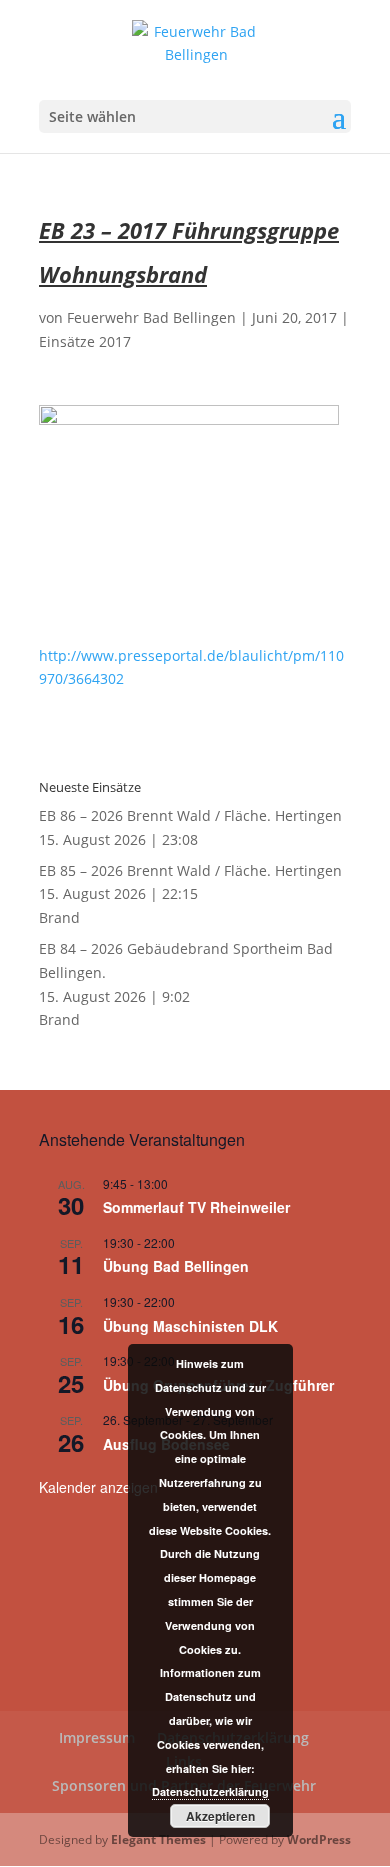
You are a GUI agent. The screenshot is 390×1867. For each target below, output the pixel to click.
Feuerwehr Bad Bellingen (151, 317)
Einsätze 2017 (85, 341)
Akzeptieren (220, 1816)
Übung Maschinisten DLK (190, 1326)
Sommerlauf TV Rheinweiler (196, 1207)
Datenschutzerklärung (210, 1791)
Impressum (97, 1737)
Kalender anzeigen (98, 1487)
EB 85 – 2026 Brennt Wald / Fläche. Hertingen (190, 870)
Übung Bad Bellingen (176, 1266)
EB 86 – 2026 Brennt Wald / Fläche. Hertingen (190, 815)
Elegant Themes (158, 1839)
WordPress (319, 1839)
